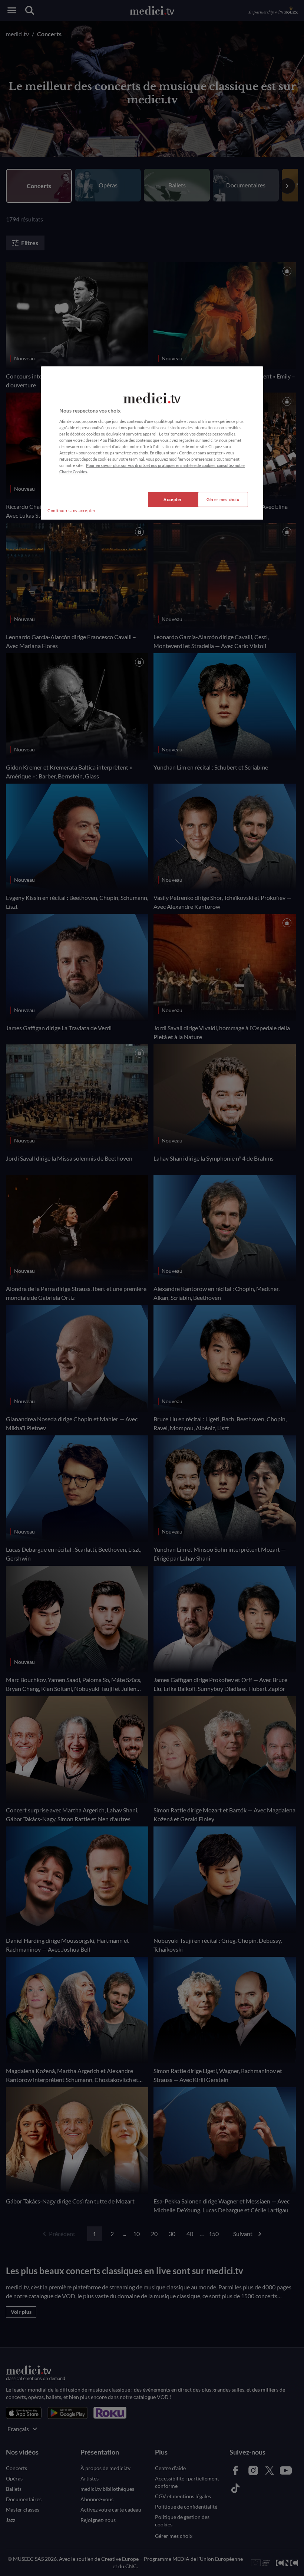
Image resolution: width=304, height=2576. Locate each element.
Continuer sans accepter (72, 510)
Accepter (173, 499)
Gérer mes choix (223, 499)
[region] (152, 443)
